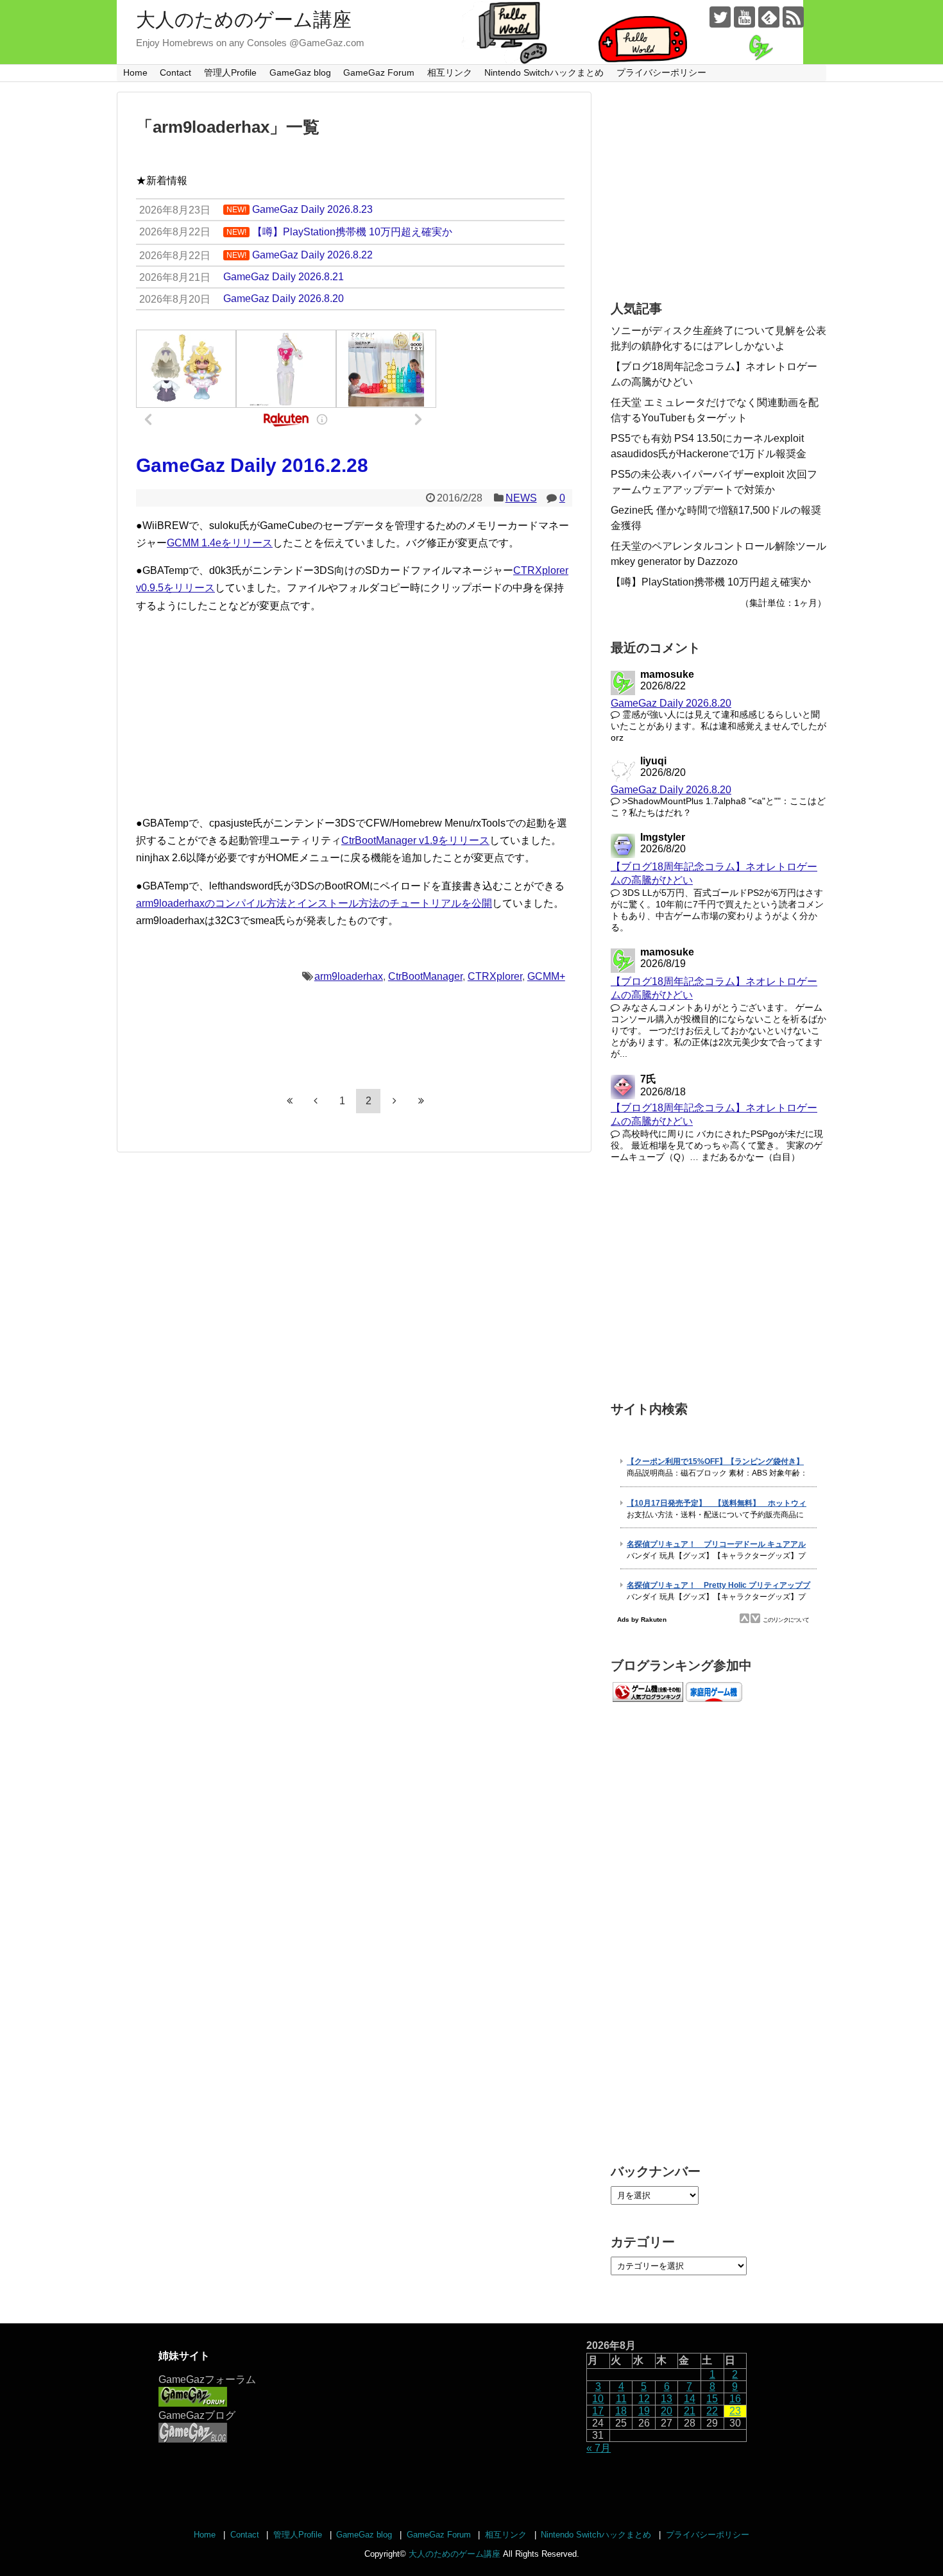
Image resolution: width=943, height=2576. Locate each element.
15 (712, 2399)
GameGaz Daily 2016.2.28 (252, 465)
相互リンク (450, 72)
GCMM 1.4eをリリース (220, 543)
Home (135, 72)
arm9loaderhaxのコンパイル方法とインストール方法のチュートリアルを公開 (314, 903)
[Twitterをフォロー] (720, 17)
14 (690, 2399)
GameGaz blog (300, 72)
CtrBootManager (425, 976)
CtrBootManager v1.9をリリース (415, 840)
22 (712, 2411)
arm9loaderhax (349, 976)
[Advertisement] (354, 714)
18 (621, 2411)
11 (621, 2399)
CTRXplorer (495, 976)
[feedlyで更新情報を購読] (769, 17)
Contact (175, 72)
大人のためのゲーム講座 (244, 20)
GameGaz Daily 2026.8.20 (671, 703)
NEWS (521, 498)
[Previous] (316, 1100)
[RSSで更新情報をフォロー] (793, 17)
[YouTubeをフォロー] (744, 17)
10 (598, 2399)
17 (598, 2411)
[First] (289, 1100)
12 (644, 2399)
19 (644, 2411)
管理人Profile (230, 72)
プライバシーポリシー (661, 72)
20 (667, 2411)
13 (667, 2399)
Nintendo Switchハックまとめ (544, 72)
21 (690, 2411)
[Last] (421, 1100)
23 (735, 2411)
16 (735, 2399)
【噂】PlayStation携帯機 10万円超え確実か (711, 582)
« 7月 (599, 2448)
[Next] (395, 1100)
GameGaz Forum (379, 72)
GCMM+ (546, 976)
